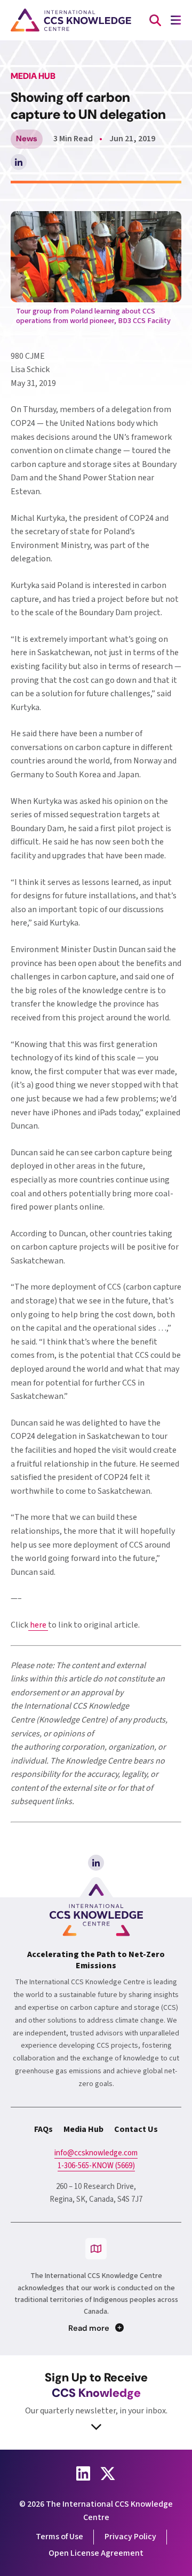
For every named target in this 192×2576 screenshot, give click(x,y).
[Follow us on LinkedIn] (83, 2474)
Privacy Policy (130, 2537)
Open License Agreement (96, 2553)
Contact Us (136, 2129)
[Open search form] (155, 20)
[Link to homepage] (71, 20)
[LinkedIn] (96, 1863)
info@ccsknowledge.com (96, 2153)
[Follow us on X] (108, 2474)
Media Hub (83, 2129)
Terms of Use (59, 2537)
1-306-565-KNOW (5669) (96, 2166)
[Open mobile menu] (175, 20)
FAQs (43, 2129)
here (38, 1625)
